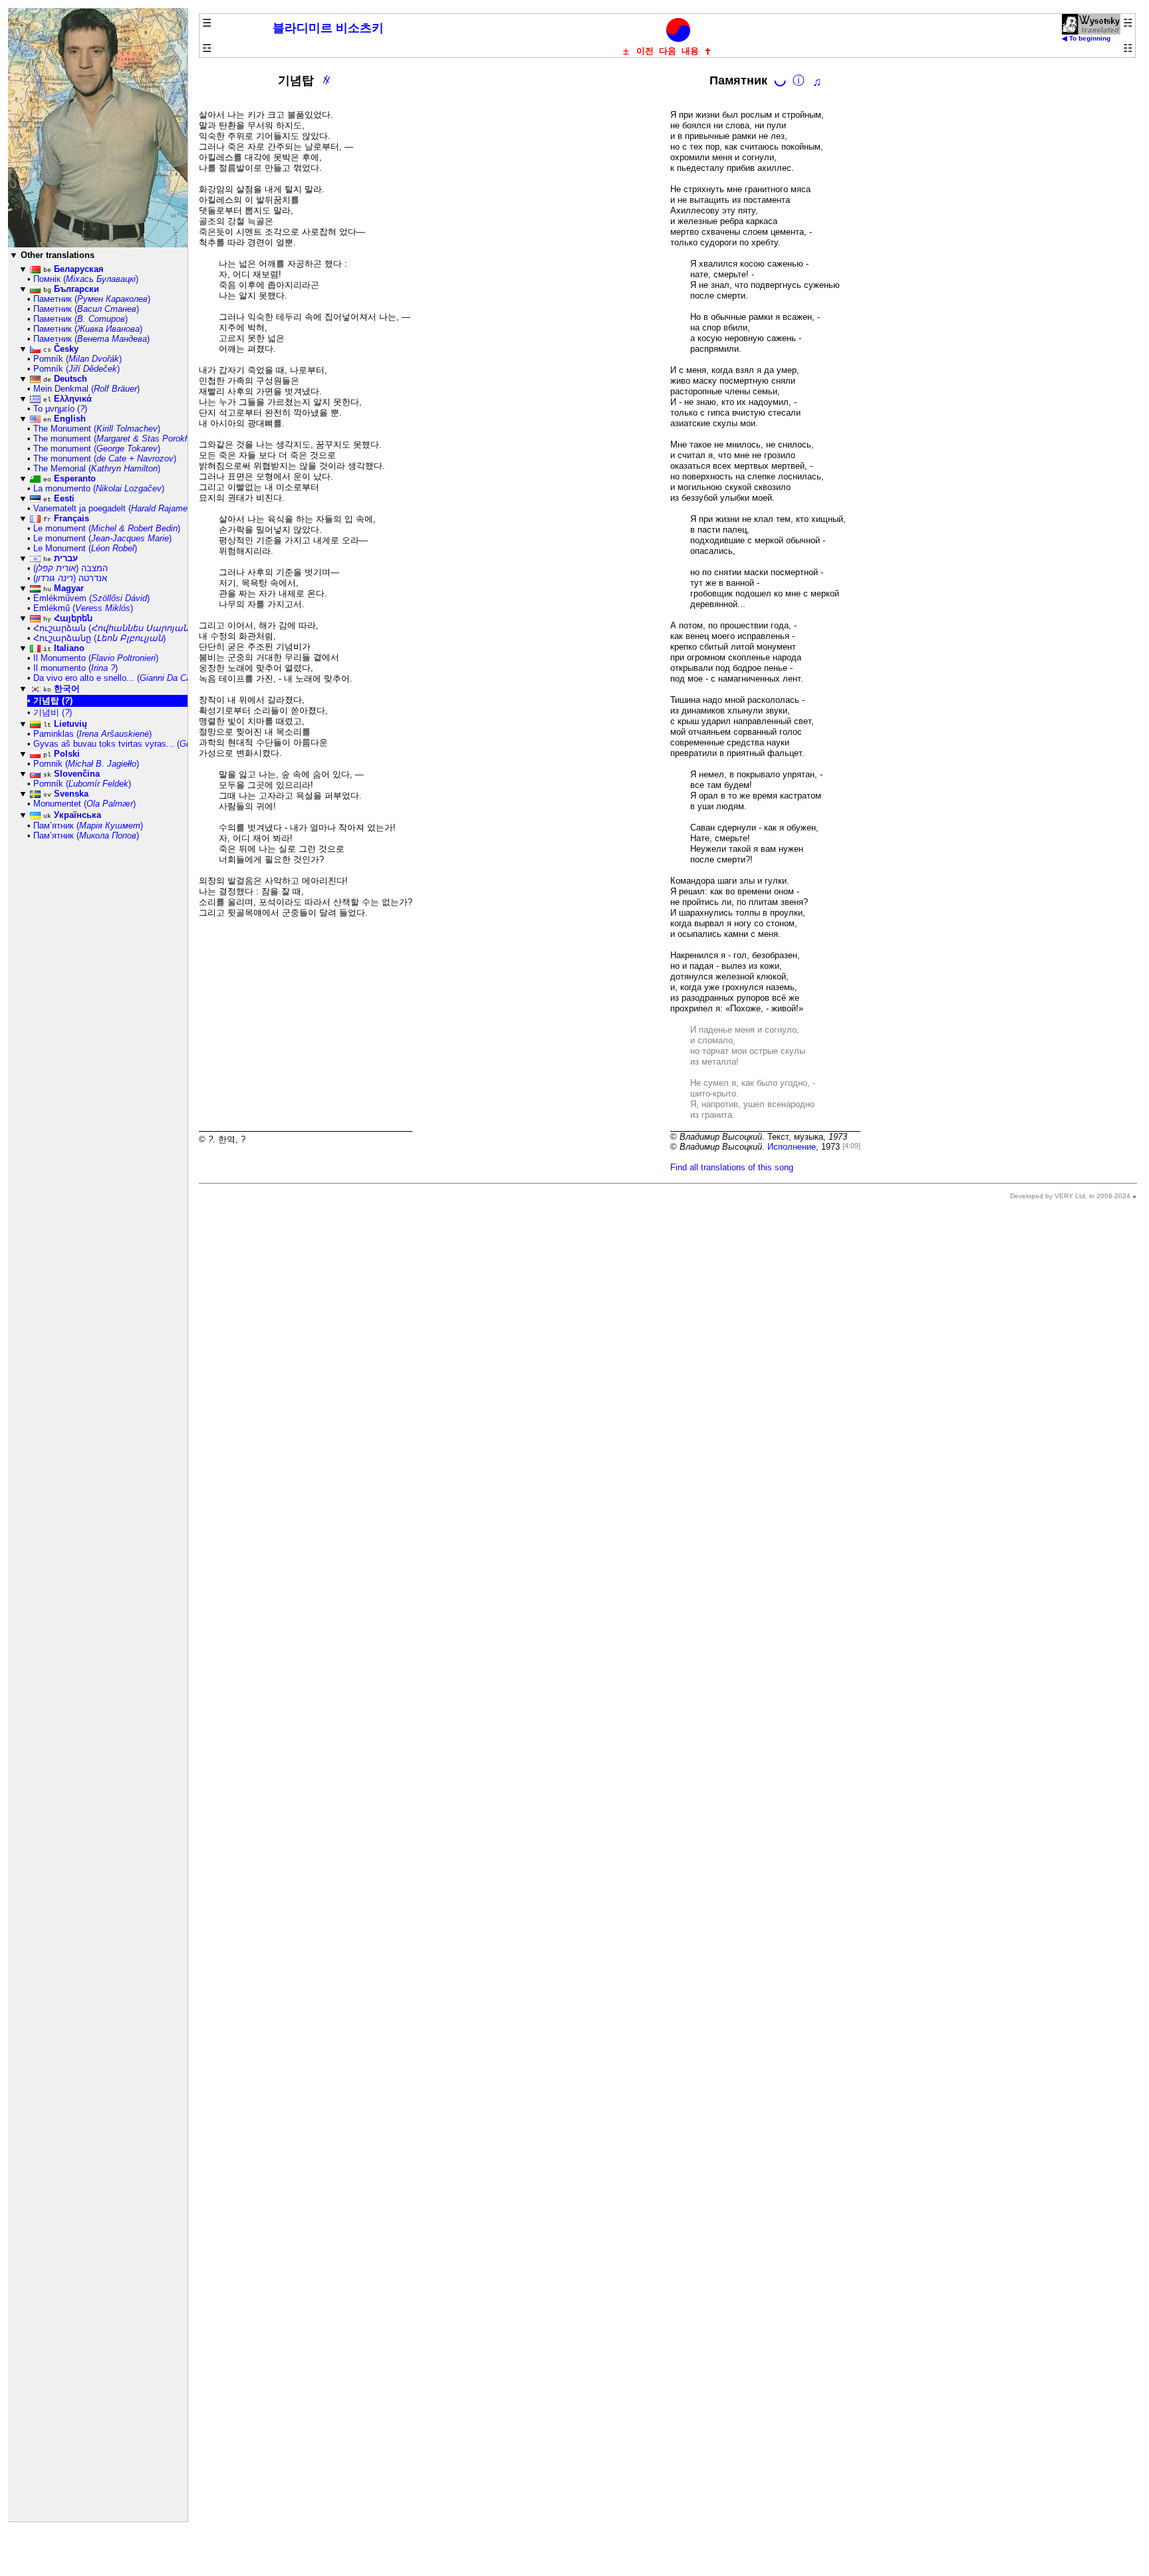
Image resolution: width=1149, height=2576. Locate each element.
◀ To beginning (1086, 38)
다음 (668, 51)
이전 (645, 51)
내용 (690, 51)
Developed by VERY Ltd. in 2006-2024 (1070, 1196)
